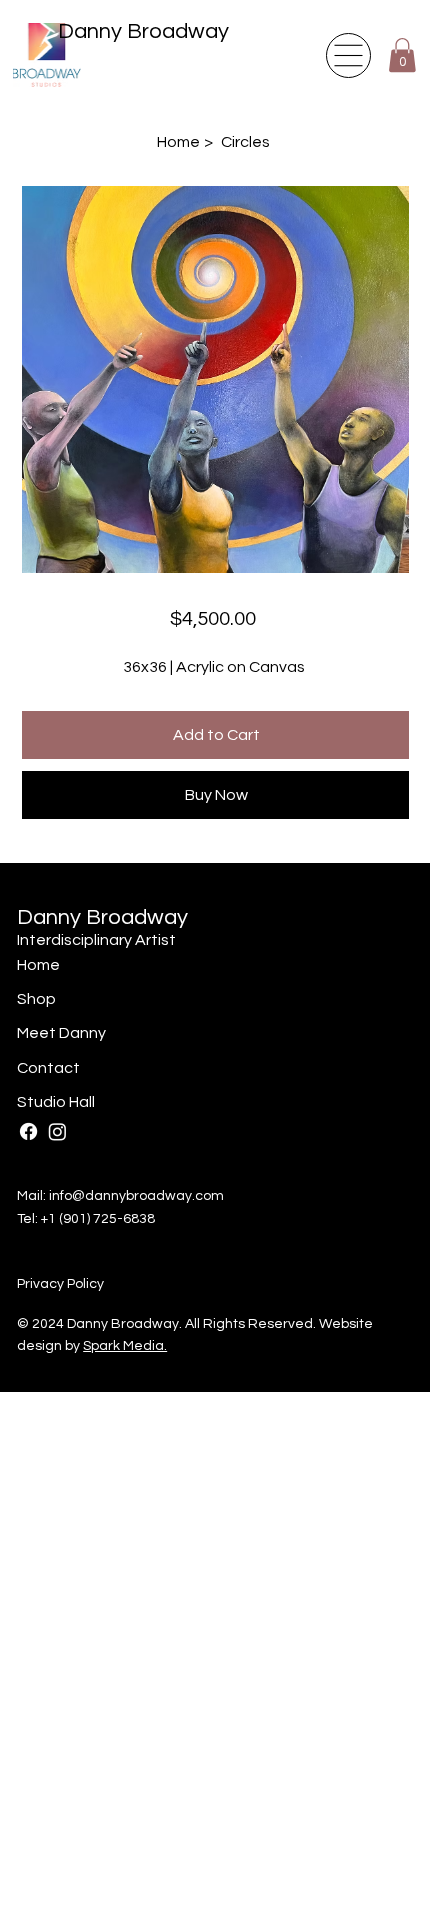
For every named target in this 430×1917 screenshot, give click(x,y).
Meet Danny (61, 1033)
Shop (36, 999)
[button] (402, 55)
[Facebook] (28, 1131)
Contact (48, 1068)
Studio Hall (56, 1102)
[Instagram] (57, 1131)
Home (38, 965)
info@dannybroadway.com (136, 1196)
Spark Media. (125, 1346)
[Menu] (348, 55)
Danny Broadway (143, 31)
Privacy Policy (60, 1284)
